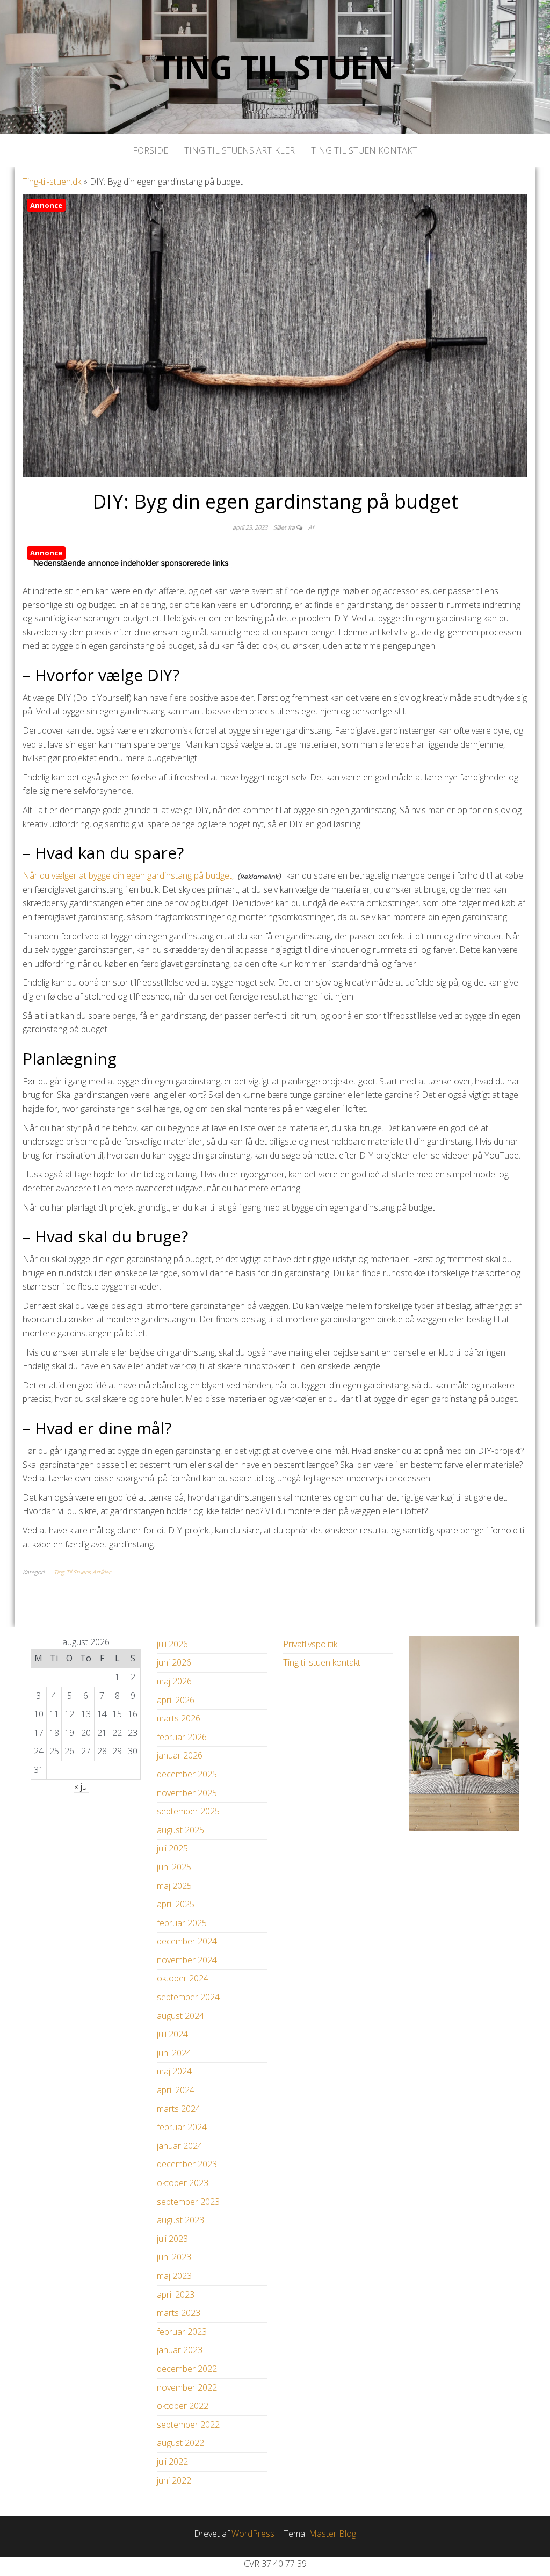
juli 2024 (172, 2034)
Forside (150, 150)
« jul (81, 1786)
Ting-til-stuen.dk (52, 182)
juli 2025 (172, 1848)
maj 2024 (174, 2071)
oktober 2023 (183, 2183)
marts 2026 (179, 1718)
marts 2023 (179, 2313)
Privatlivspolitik (310, 1644)
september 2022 (188, 2425)
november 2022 (187, 2387)
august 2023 (180, 2220)
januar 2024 (180, 2146)
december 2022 (187, 2369)
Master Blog (332, 2534)
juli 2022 (172, 2462)
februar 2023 (182, 2332)
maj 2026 (174, 1681)
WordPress (253, 2534)
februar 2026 (182, 1737)
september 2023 (188, 2202)
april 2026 (176, 1700)
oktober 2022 (183, 2406)
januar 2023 (180, 2350)
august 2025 (180, 1830)
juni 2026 (174, 1662)
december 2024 (187, 1941)
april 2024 (176, 2090)
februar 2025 (182, 1923)
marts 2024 (179, 2109)
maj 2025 (174, 1886)
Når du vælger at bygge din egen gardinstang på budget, (128, 875)
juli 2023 (172, 2239)
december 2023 (187, 2164)
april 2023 (176, 2295)
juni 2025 (174, 1867)
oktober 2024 (183, 1978)
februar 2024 (182, 2127)
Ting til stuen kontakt (364, 150)
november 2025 (187, 1793)
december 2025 (187, 1774)
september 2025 (188, 1811)
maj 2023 (174, 2276)
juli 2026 (172, 1644)
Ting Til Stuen (275, 67)
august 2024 (180, 2016)
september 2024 (188, 1997)
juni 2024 (174, 2053)
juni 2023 (174, 2257)
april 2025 (176, 1904)
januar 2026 (180, 1755)
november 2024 (187, 1960)
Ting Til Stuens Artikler (240, 150)
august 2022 (180, 2443)
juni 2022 (174, 2480)
